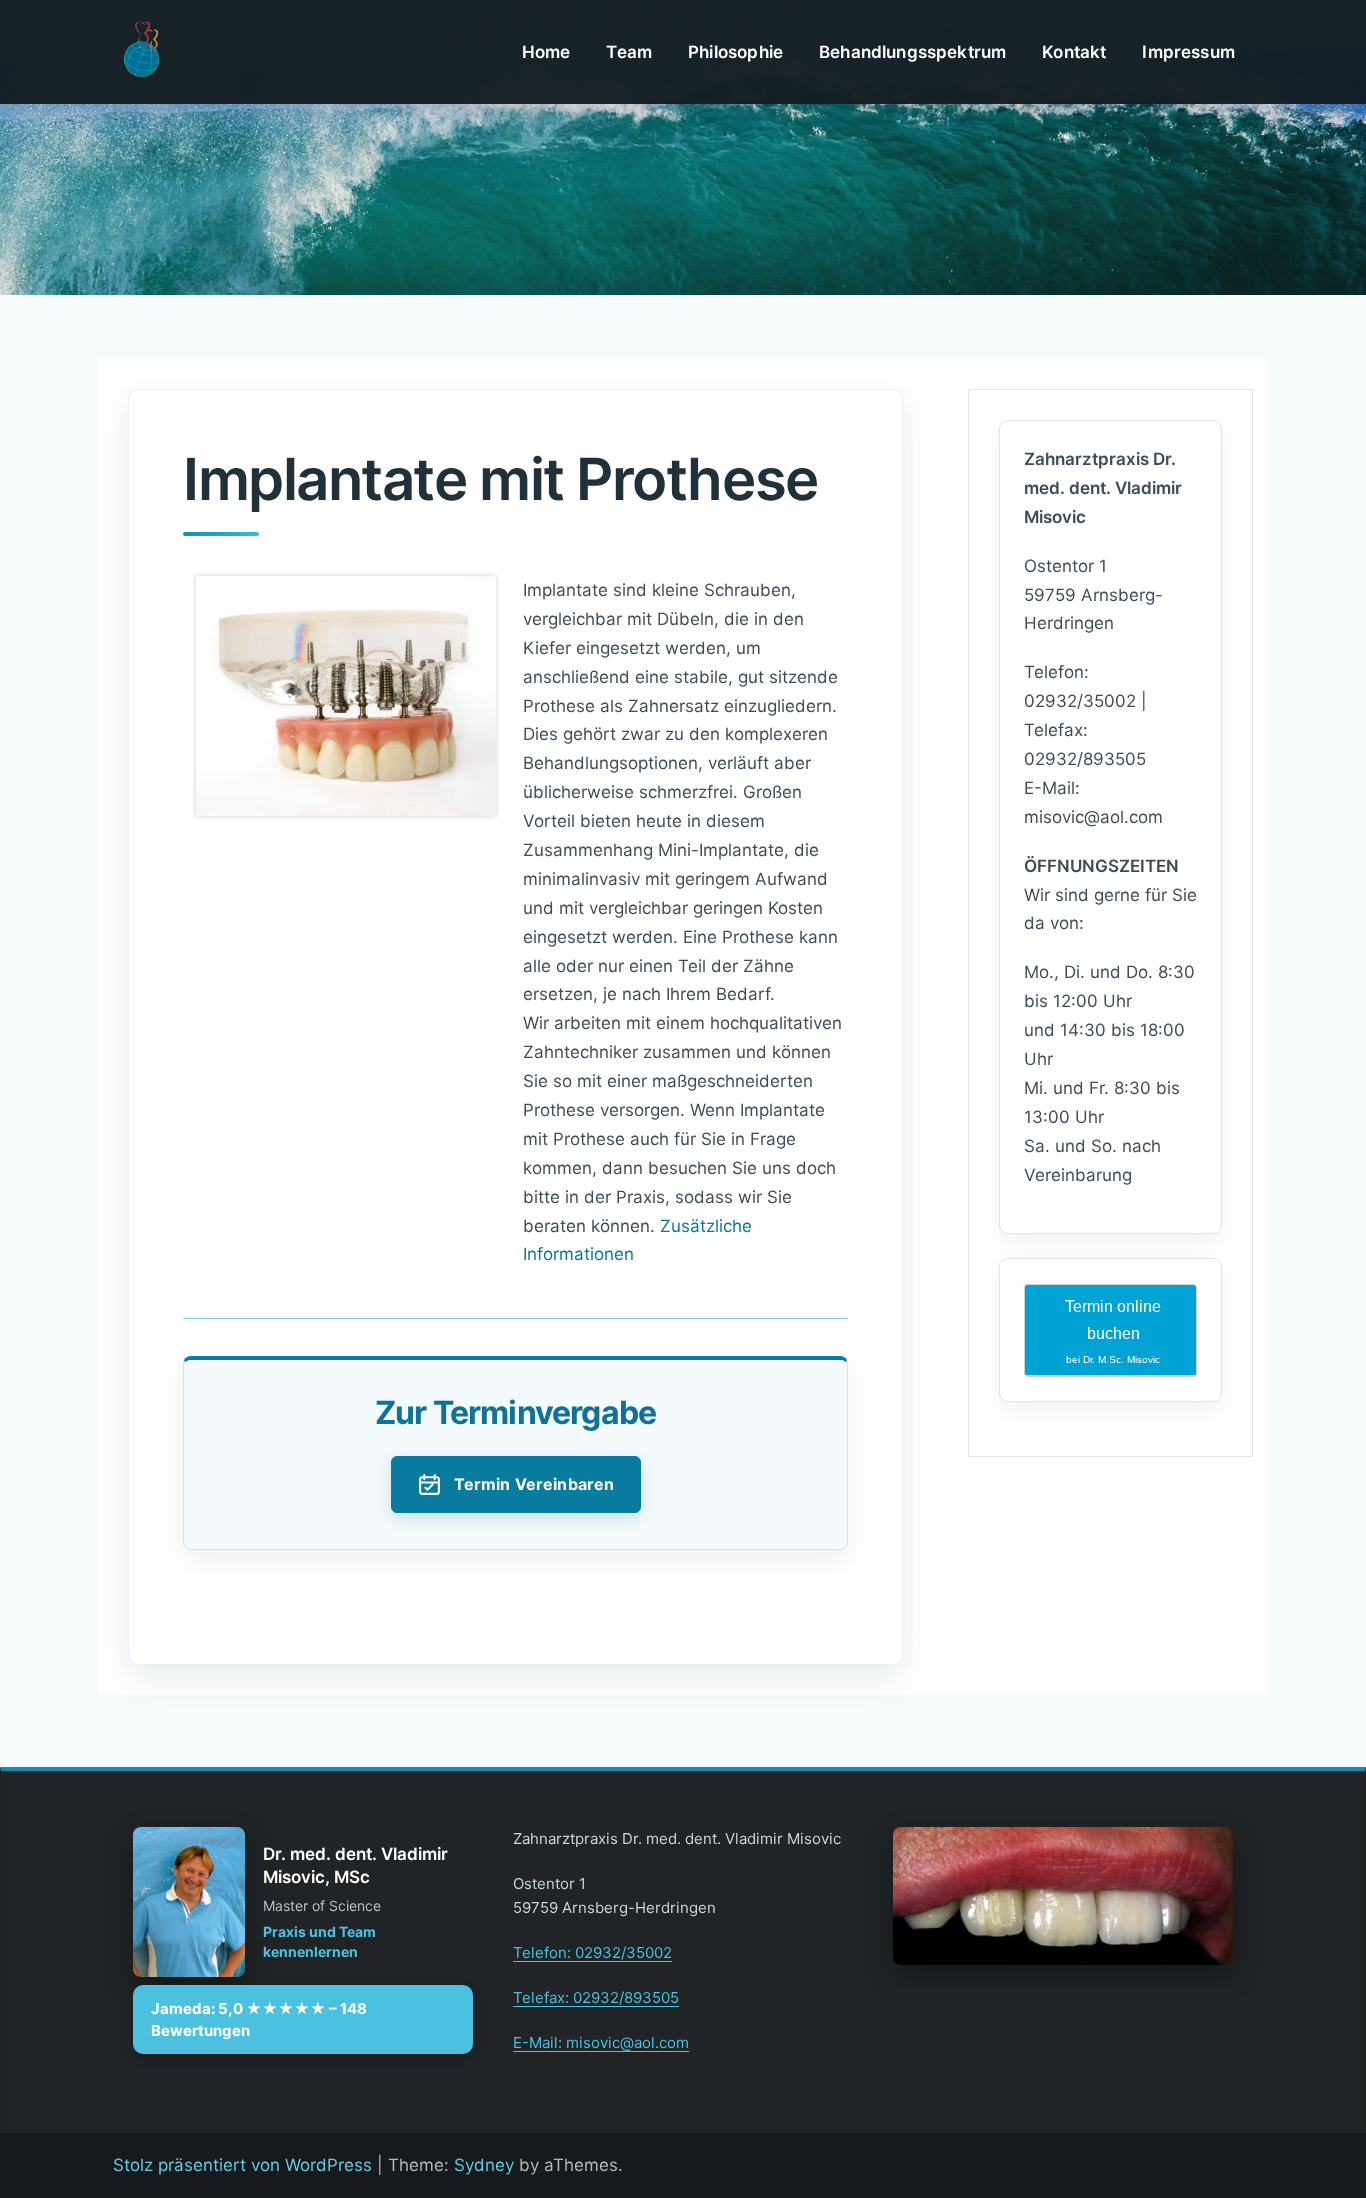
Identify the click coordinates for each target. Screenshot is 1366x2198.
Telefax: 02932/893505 (596, 1997)
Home (546, 52)
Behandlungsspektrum (912, 52)
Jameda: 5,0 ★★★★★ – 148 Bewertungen (259, 2019)
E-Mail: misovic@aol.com (601, 2042)
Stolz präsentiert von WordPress (242, 2165)
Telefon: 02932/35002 (592, 1952)
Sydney (484, 2165)
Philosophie (735, 52)
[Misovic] (140, 51)
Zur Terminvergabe (515, 1412)
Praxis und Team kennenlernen (319, 1941)
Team (629, 52)
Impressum (1188, 52)
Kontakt (1074, 52)
